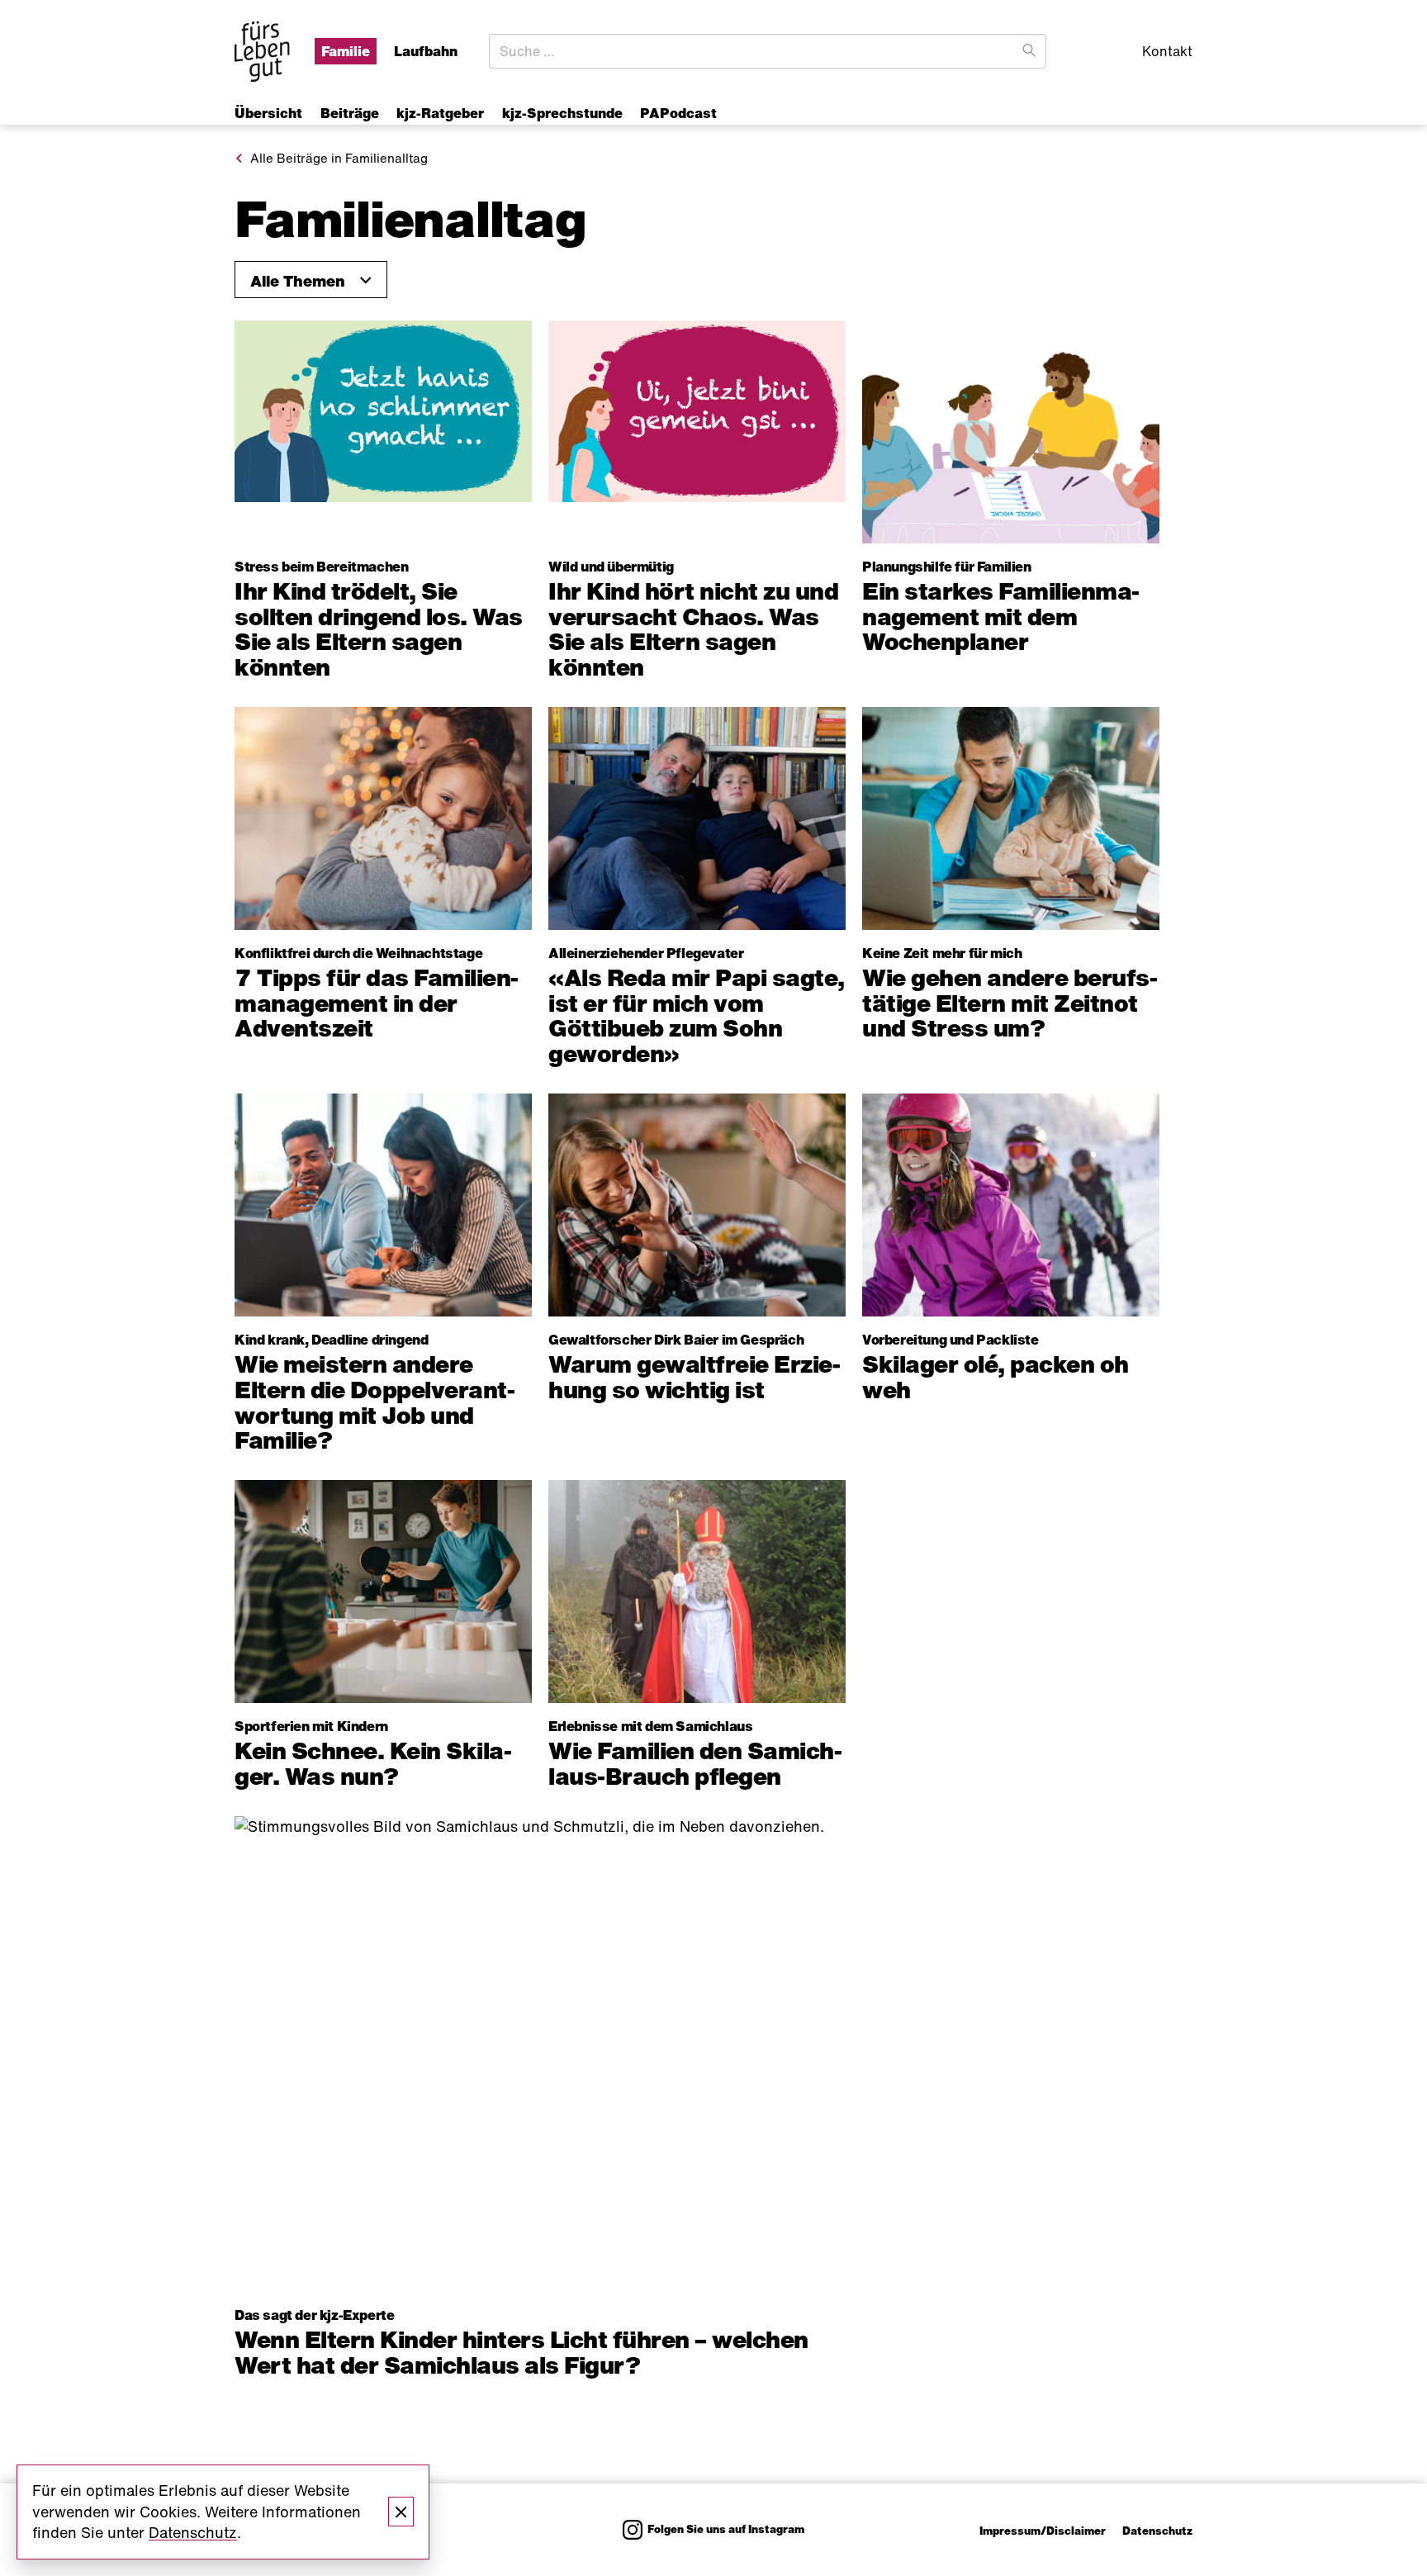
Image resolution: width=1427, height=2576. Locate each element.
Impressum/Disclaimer (1043, 2531)
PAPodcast (678, 113)
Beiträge (350, 113)
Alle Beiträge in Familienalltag (339, 158)
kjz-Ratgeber (440, 113)
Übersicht (268, 113)
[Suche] (1029, 51)
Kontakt (1167, 51)
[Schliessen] (401, 2512)
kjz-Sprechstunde (562, 113)
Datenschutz (1157, 2531)
